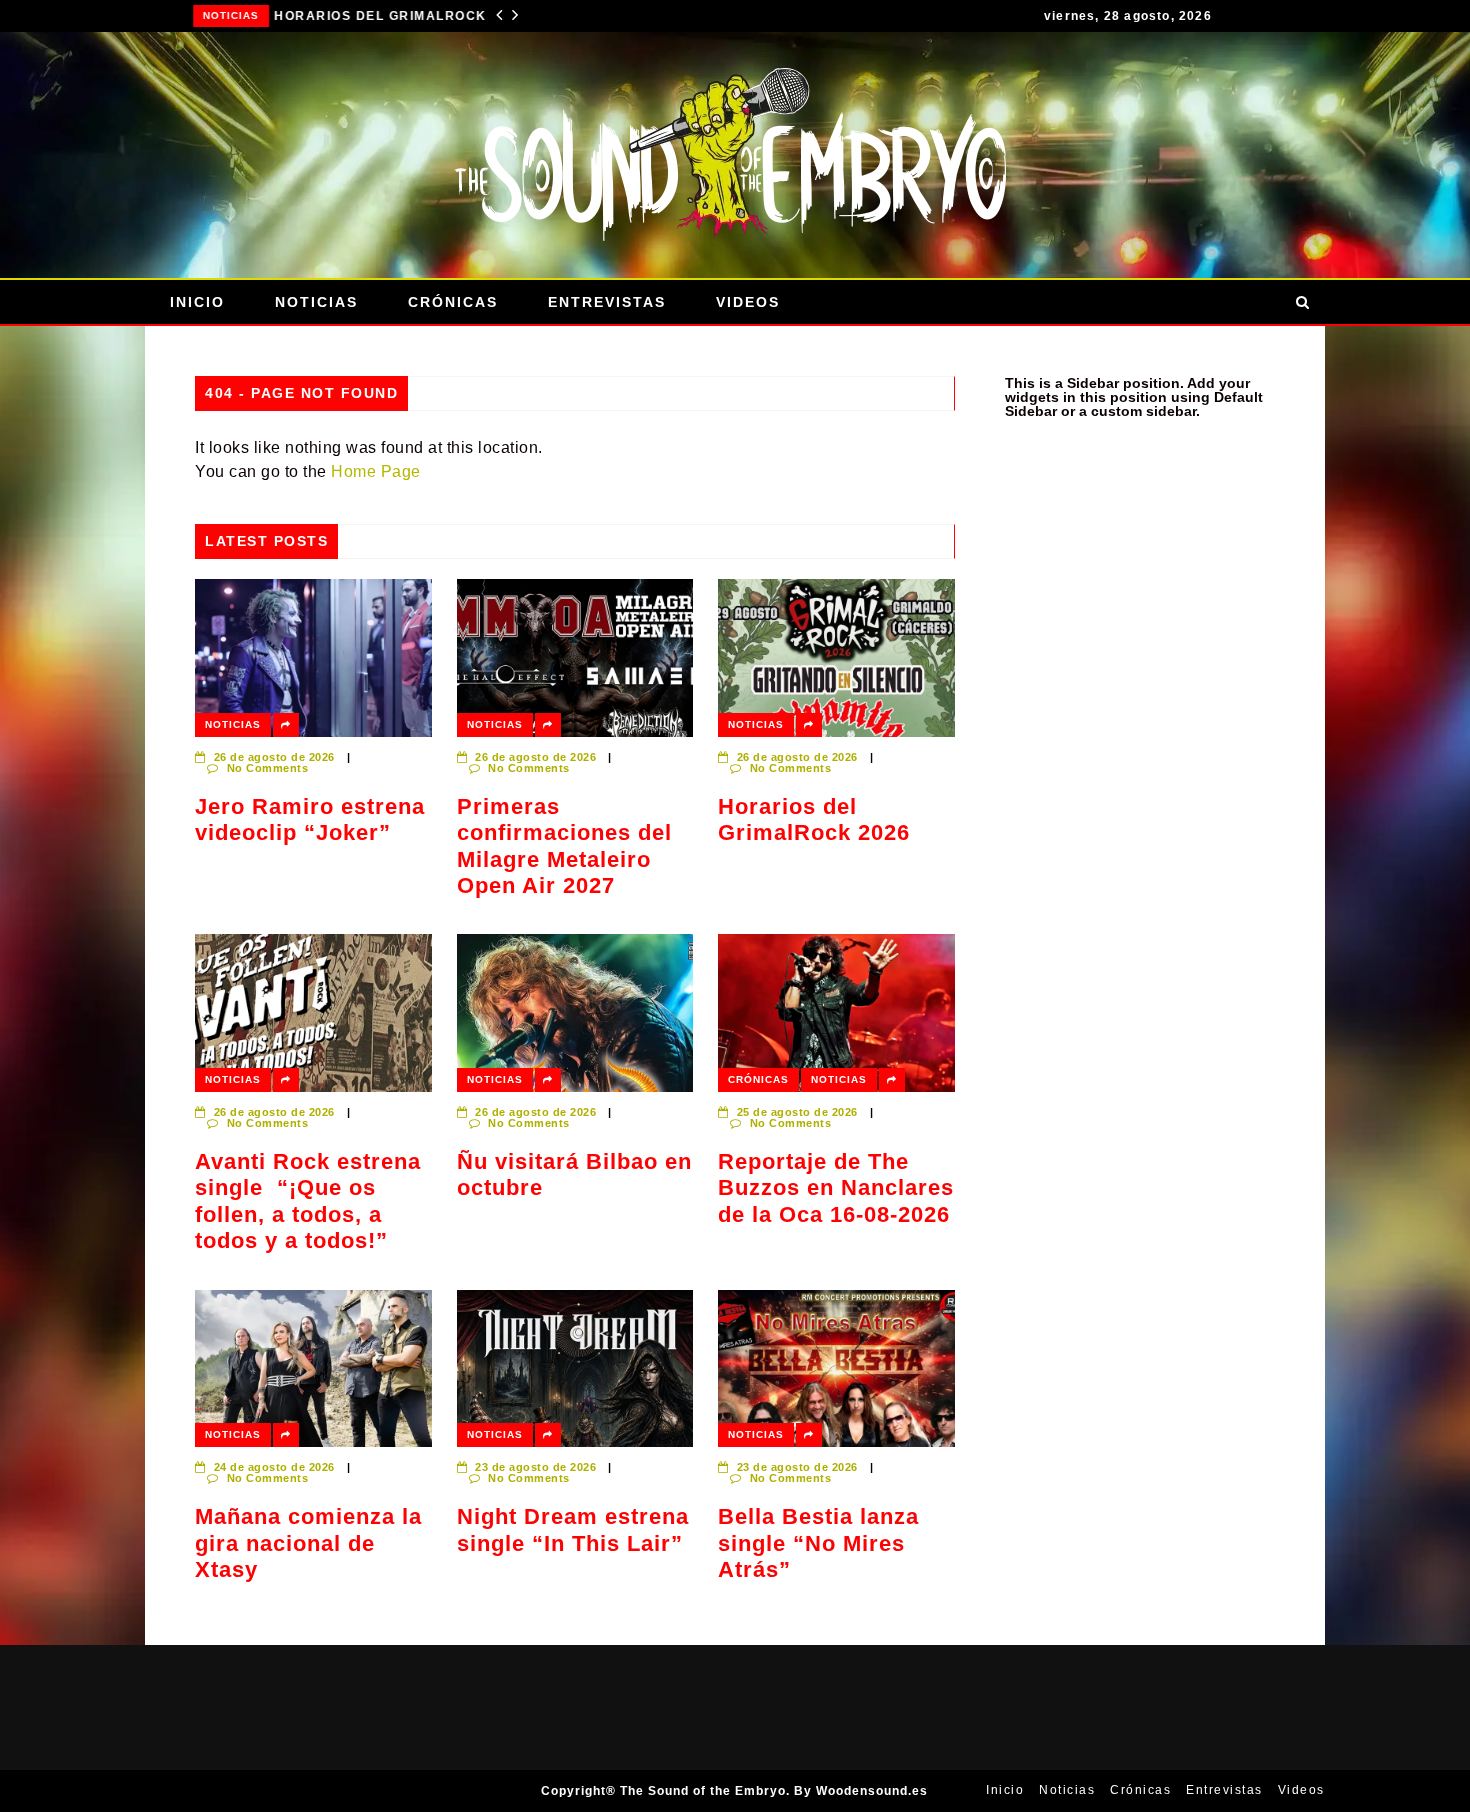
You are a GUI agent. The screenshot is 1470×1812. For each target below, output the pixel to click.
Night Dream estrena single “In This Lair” (573, 1529)
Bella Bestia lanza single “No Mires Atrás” (818, 1543)
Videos (748, 302)
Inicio (197, 302)
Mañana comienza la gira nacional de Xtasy (308, 1543)
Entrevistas (607, 302)
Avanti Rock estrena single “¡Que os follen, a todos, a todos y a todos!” (308, 1201)
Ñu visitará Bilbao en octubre (574, 1174)
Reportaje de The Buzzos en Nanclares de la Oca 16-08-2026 (836, 1188)
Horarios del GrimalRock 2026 (362, 16)
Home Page (376, 471)
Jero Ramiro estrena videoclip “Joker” (310, 819)
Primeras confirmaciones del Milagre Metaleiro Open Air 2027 (564, 846)
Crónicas (453, 302)
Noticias (199, 15)
